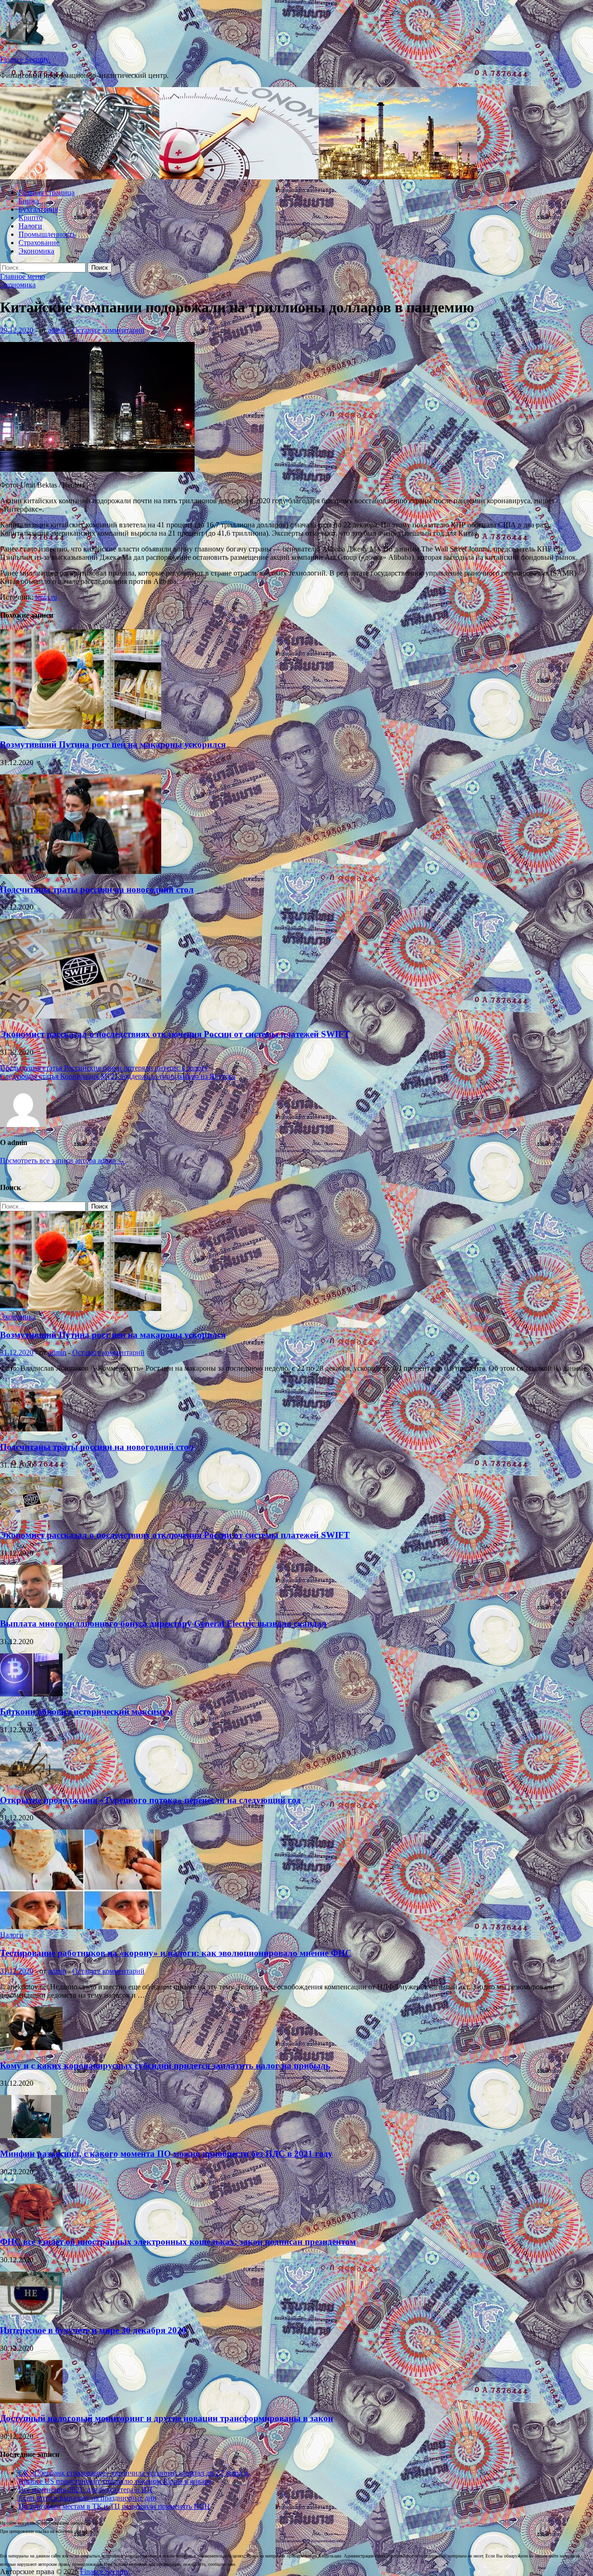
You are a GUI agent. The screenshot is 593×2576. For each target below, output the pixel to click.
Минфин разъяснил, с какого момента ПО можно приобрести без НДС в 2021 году (166, 2154)
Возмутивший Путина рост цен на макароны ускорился (113, 744)
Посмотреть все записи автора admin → (63, 1161)
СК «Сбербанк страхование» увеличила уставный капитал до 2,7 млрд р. (134, 2473)
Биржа (29, 201)
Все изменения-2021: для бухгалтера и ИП (85, 2490)
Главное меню (22, 276)
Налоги (30, 226)
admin (57, 330)
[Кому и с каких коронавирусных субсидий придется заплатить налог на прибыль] (31, 2048)
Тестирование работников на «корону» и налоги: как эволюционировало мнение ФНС (176, 1953)
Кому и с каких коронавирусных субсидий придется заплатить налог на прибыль (165, 2066)
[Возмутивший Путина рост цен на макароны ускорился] (81, 726)
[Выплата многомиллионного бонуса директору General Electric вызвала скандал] (31, 1605)
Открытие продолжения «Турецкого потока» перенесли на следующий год (150, 1800)
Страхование (39, 243)
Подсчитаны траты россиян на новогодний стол (97, 889)
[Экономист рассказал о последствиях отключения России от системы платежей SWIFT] (81, 1016)
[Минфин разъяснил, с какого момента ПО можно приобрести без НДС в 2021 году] (31, 2136)
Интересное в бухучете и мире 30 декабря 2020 (93, 2330)
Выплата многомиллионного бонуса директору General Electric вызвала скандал (163, 1623)
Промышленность (47, 234)
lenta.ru (46, 597)
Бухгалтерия (38, 209)
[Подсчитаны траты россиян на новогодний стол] (81, 871)
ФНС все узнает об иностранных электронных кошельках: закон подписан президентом (178, 2242)
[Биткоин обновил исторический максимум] (31, 1694)
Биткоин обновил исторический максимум (86, 1712)
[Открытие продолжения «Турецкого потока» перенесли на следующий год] (31, 1782)
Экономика (36, 251)
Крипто (31, 218)
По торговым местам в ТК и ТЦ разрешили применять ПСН (114, 2506)
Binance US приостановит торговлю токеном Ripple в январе (115, 2481)
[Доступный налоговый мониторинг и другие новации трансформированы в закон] (31, 2401)
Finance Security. (25, 60)
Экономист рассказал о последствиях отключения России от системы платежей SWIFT (175, 1034)
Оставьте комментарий (108, 330)
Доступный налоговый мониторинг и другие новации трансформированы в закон (167, 2418)
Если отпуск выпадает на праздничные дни (88, 2498)
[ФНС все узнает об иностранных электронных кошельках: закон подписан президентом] (31, 2224)
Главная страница (47, 193)
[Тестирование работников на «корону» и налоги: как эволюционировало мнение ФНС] (81, 1927)
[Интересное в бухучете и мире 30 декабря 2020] (31, 2312)
